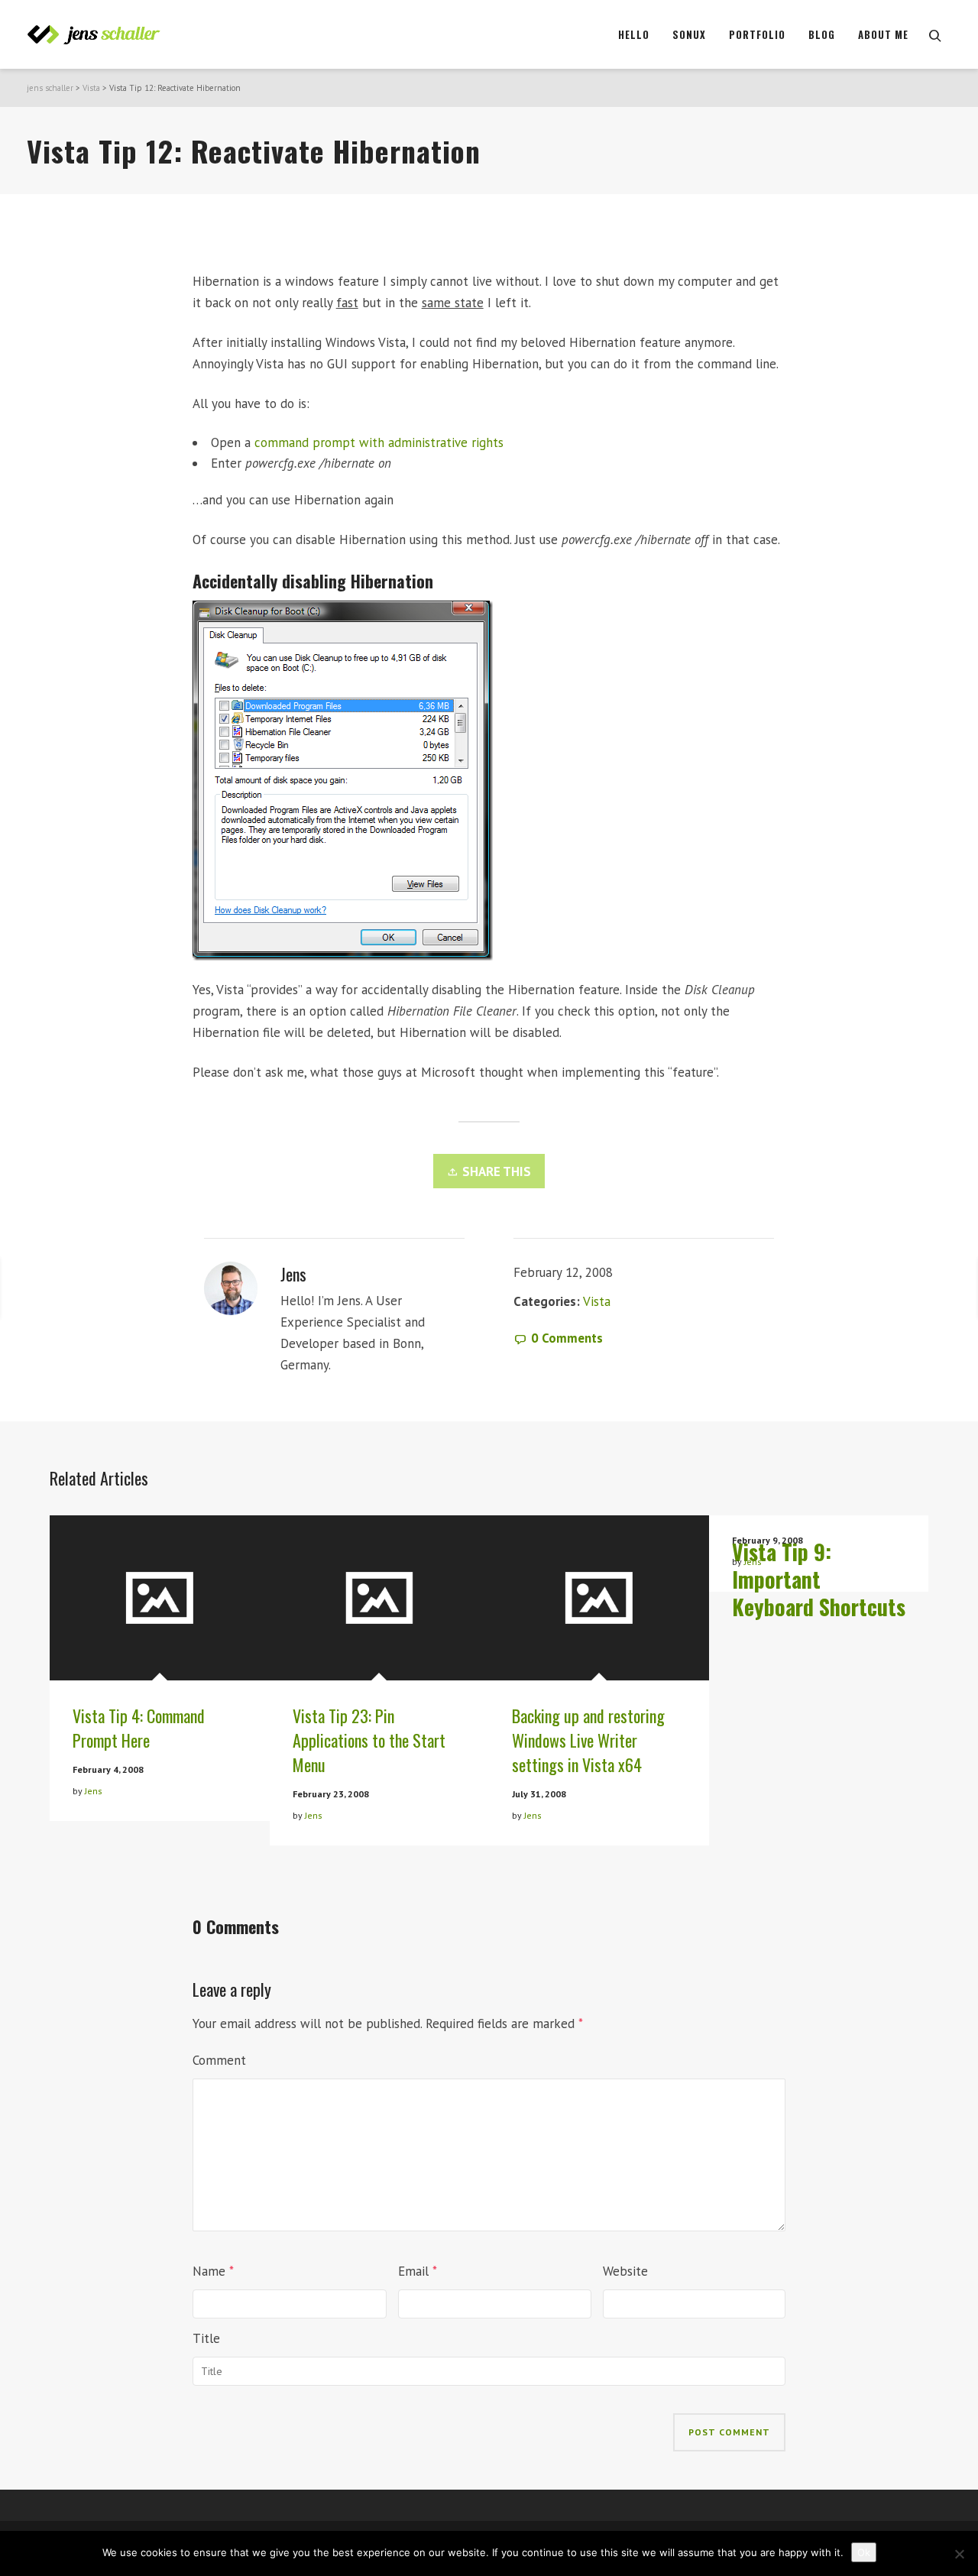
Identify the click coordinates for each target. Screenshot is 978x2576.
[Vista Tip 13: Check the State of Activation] (131, 1288)
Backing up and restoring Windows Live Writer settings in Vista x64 (588, 1740)
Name (209, 2271)
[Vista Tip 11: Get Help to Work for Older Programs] (829, 1288)
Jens (94, 1791)
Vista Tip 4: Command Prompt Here (139, 1728)
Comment (219, 2060)
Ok (864, 2552)
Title (206, 2338)
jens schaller (50, 88)
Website (625, 2271)
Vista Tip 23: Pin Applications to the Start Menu (369, 1740)
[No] (959, 2554)
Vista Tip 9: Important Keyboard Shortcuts (819, 1579)
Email (413, 2271)
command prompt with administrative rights (379, 442)
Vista (91, 88)
